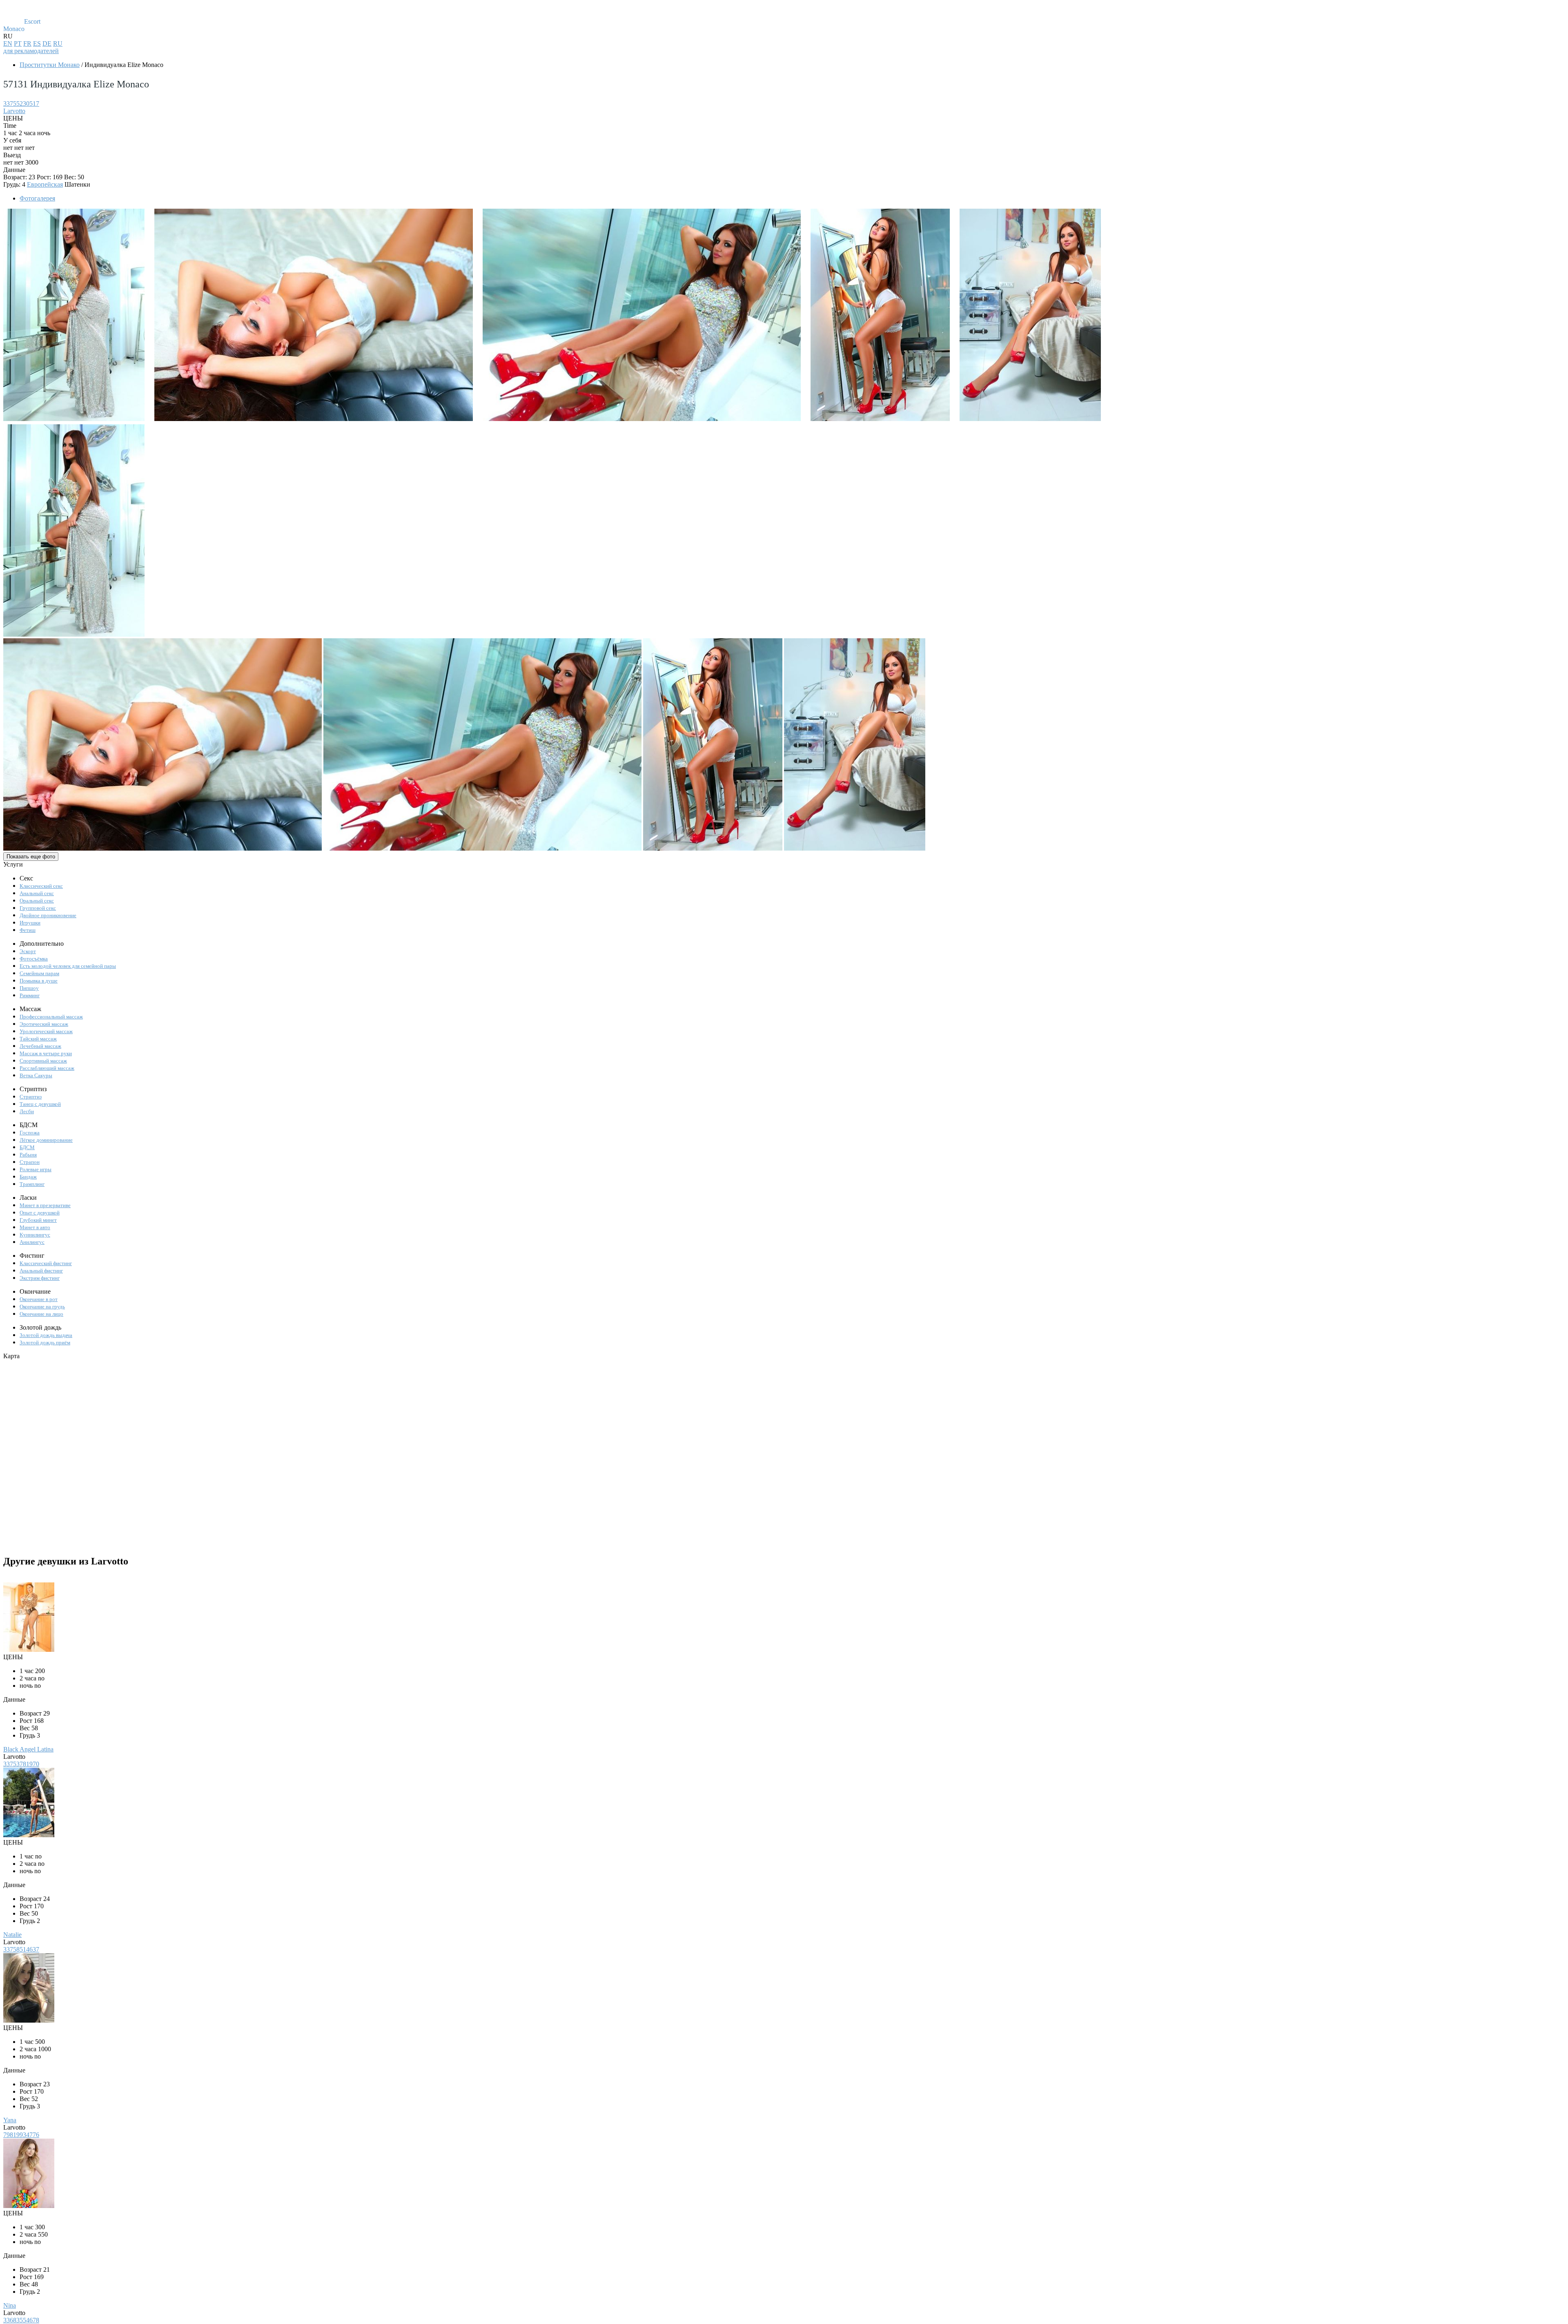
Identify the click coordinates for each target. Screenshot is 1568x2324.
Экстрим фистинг (40, 1278)
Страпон (30, 1162)
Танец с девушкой (40, 1104)
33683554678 (21, 2320)
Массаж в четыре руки (46, 1053)
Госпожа (30, 1133)
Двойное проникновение (48, 915)
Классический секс (41, 886)
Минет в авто (35, 1227)
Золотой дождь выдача (46, 1335)
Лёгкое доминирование (46, 1140)
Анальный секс (37, 893)
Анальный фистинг (41, 1271)
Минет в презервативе (45, 1205)
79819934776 (21, 2135)
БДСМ (27, 1147)
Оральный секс (37, 901)
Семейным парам (39, 973)
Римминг (30, 995)
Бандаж (28, 1177)
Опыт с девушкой (40, 1213)
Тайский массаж (38, 1039)
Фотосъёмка (34, 959)
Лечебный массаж (40, 1046)
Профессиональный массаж (51, 1017)
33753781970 (21, 1764)
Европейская (45, 184)
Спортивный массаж (43, 1061)
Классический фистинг (46, 1263)
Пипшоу (29, 988)
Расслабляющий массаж (47, 1068)
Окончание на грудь (42, 1307)
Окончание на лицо (41, 1314)
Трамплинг (32, 1184)
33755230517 (21, 104)
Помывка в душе (39, 981)
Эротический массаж (44, 1024)
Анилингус (32, 1242)
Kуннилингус (35, 1235)
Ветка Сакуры (36, 1075)
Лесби (27, 1111)
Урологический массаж (46, 1031)
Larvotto (14, 111)
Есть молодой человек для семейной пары (68, 966)
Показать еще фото (31, 857)
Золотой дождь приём (45, 1342)
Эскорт (28, 951)
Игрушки (30, 923)
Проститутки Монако (50, 65)
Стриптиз (31, 1097)
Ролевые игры (36, 1169)
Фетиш (28, 930)
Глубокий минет (38, 1220)
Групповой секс (38, 908)
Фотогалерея (37, 198)
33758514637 (21, 1949)
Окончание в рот (39, 1299)
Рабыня (28, 1155)
